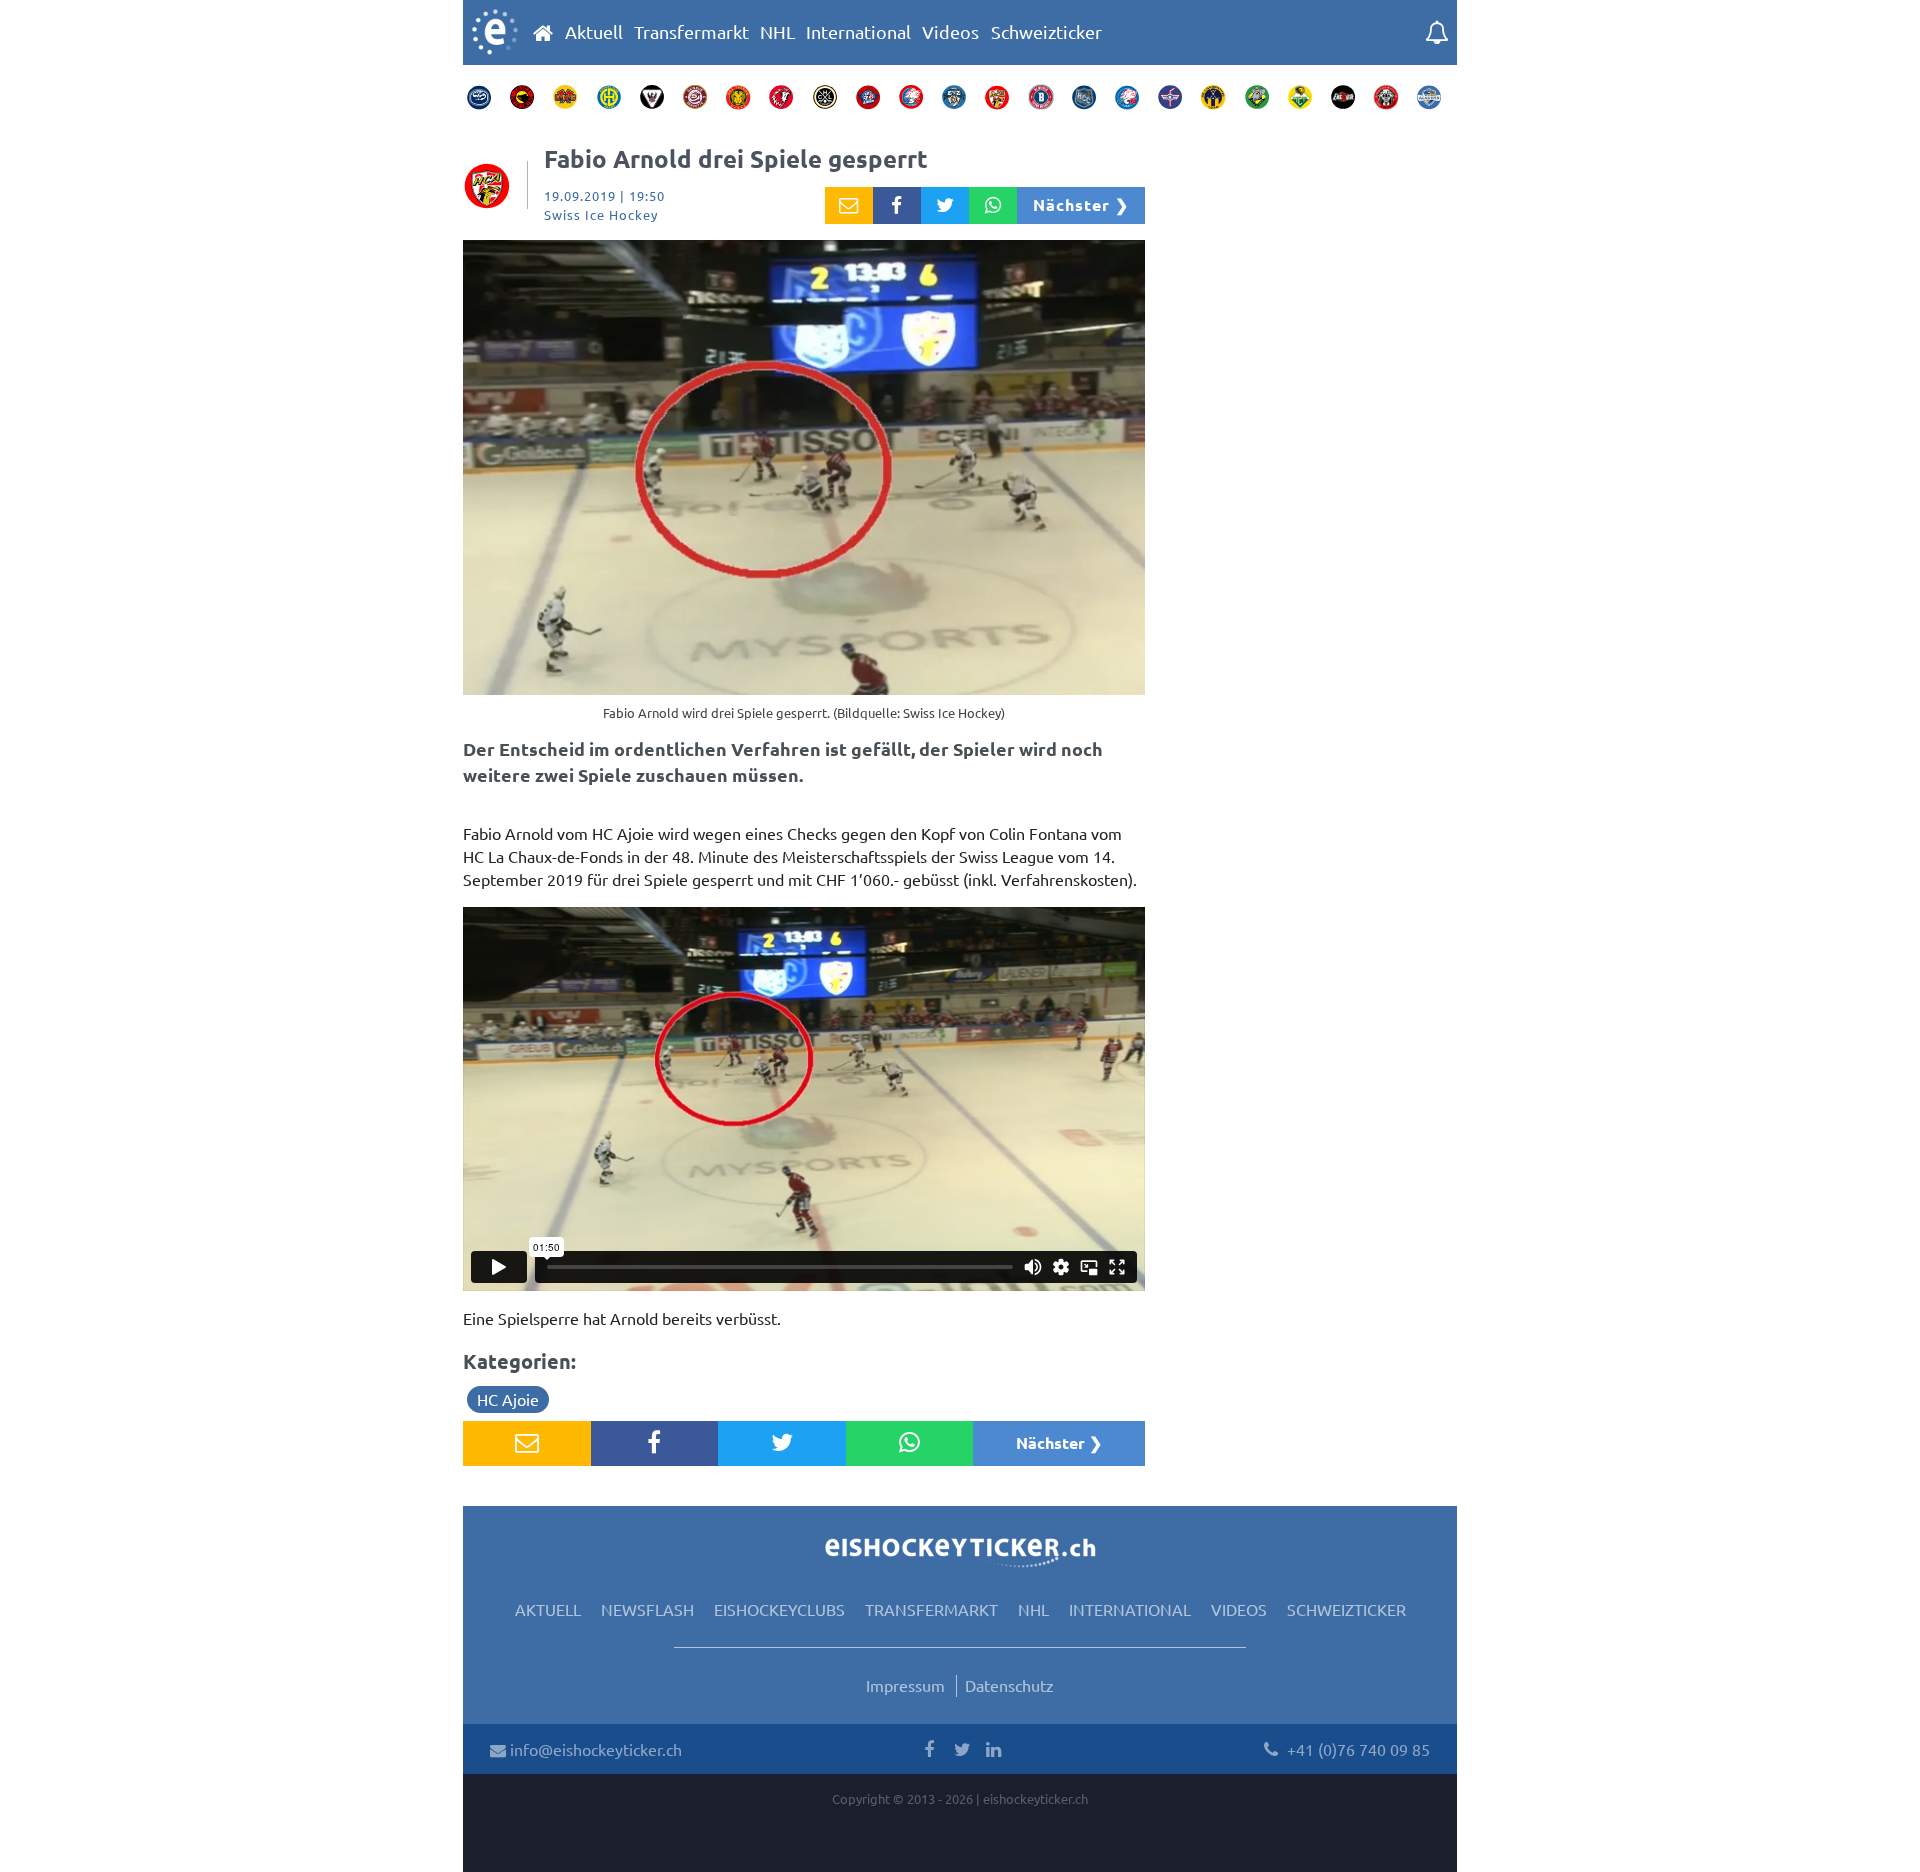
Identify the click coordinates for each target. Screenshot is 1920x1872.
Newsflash (647, 1609)
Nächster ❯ (1081, 204)
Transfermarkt (691, 32)
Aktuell (594, 32)
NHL (777, 32)
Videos (950, 32)
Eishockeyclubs (779, 1609)
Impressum (905, 1685)
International (858, 32)
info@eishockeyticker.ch (594, 1749)
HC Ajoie (508, 1399)
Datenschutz (1009, 1685)
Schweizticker (1046, 32)
